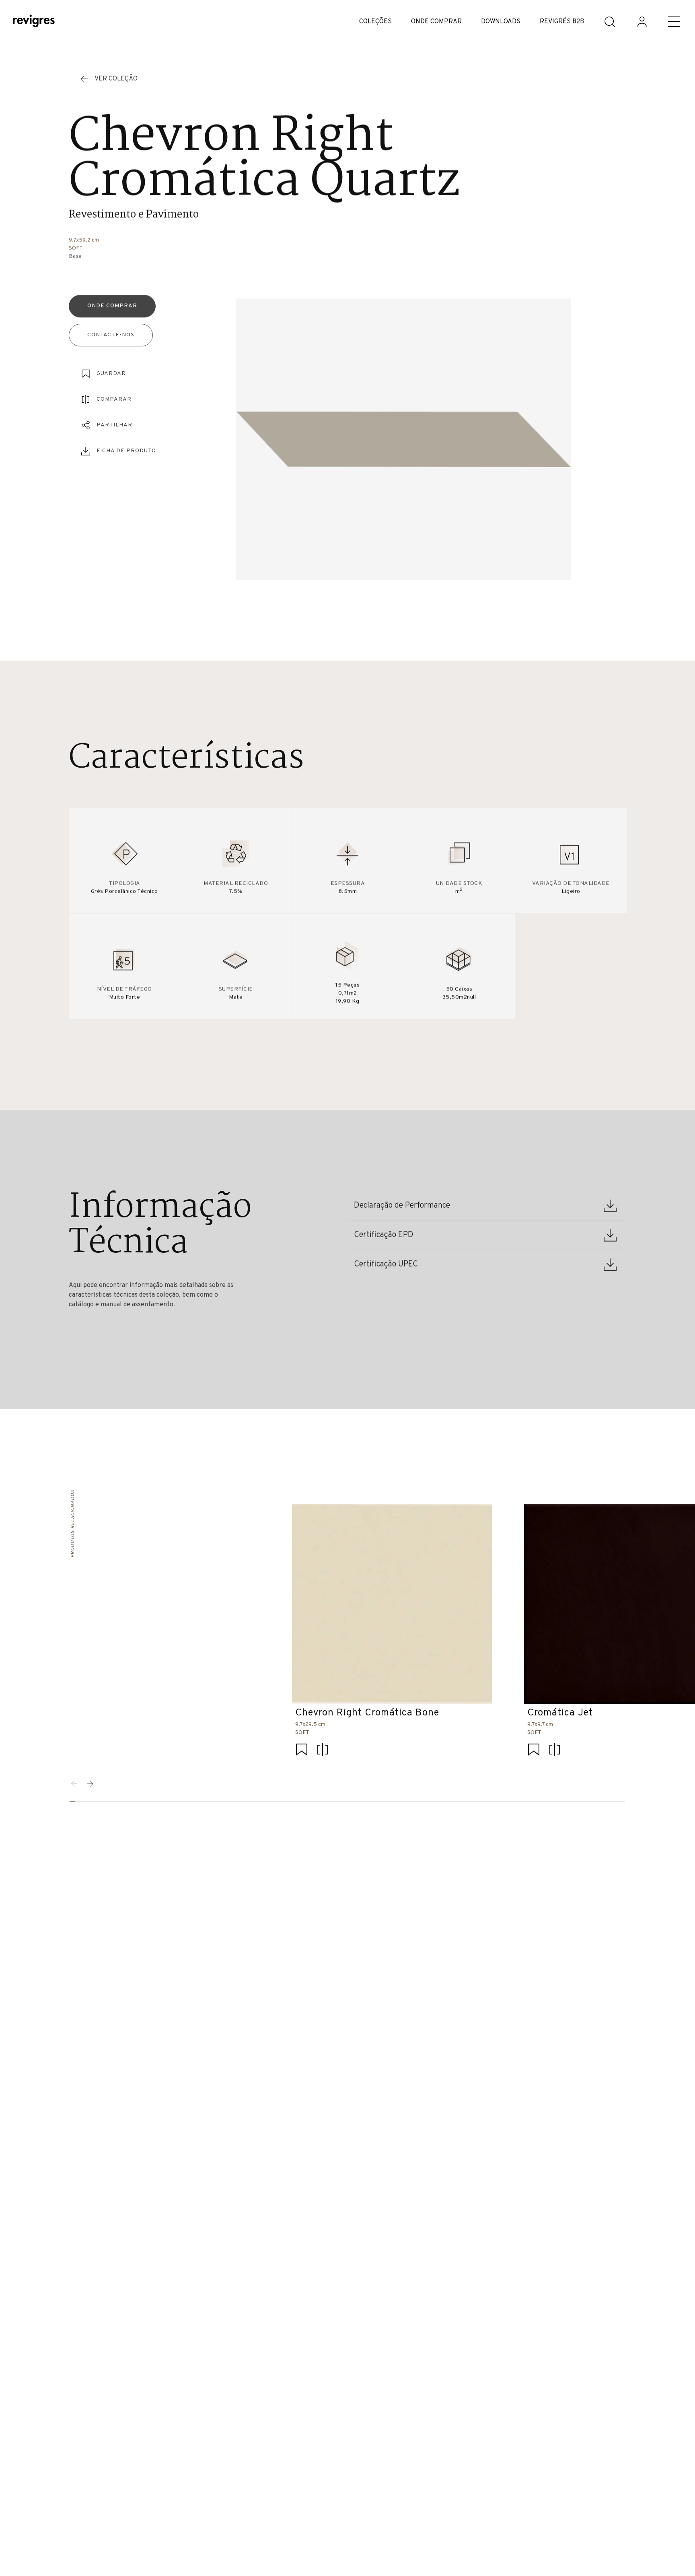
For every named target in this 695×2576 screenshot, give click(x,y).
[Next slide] (90, 1784)
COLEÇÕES (375, 22)
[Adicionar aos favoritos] (302, 1751)
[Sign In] (642, 22)
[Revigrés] (34, 22)
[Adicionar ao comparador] (323, 1751)
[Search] (610, 22)
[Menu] (674, 22)
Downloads (501, 22)
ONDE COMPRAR (436, 22)
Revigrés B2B (562, 22)
